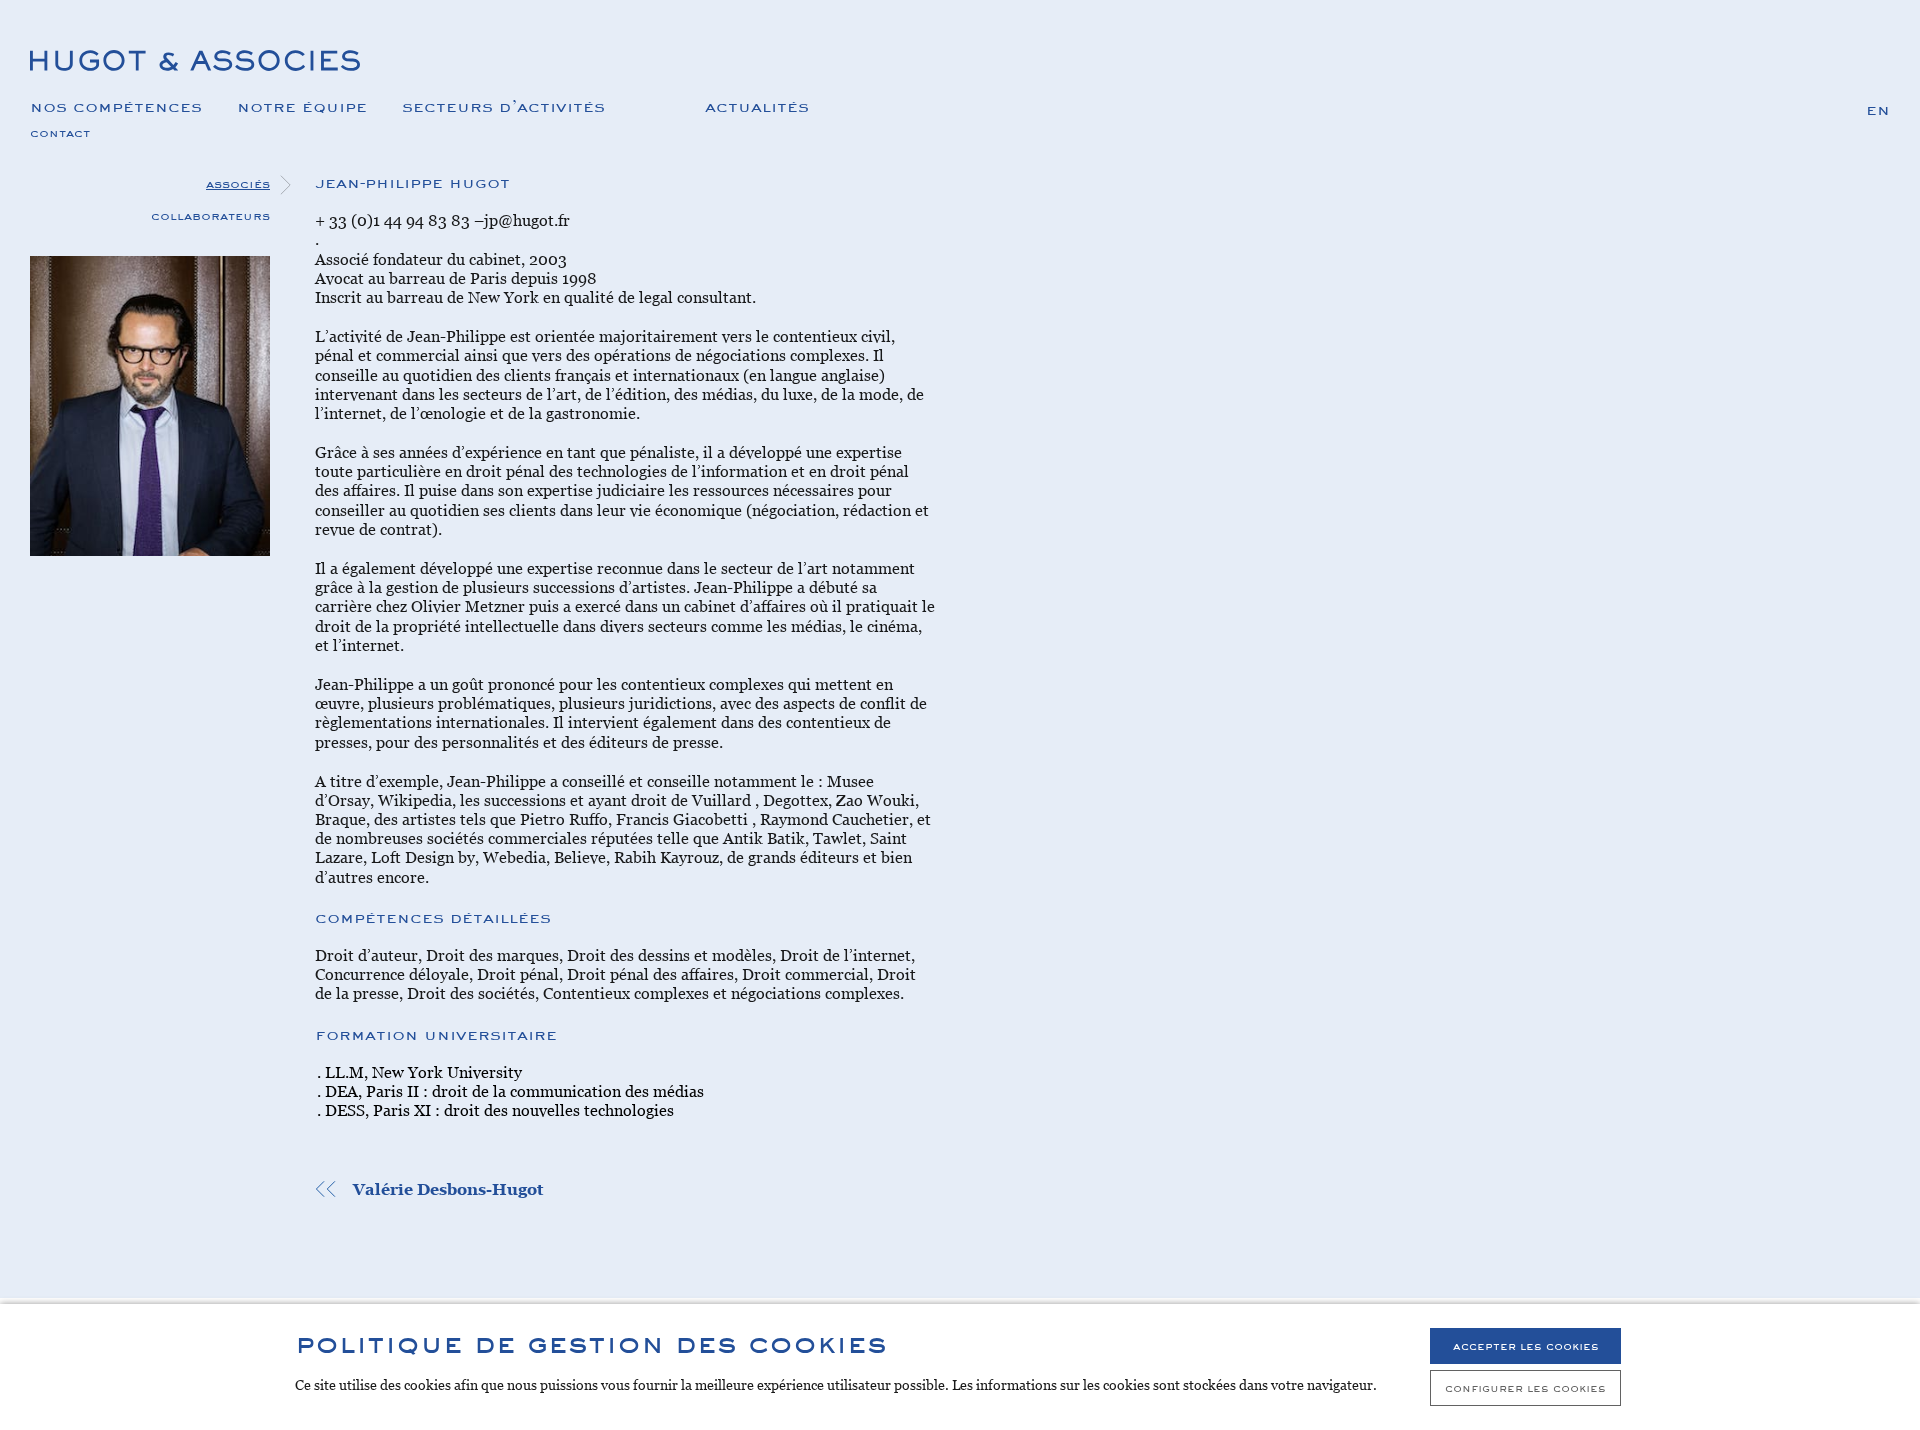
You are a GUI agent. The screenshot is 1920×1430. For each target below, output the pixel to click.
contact (60, 132)
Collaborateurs (210, 215)
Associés (238, 183)
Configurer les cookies (1525, 1387)
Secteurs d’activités (503, 105)
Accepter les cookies (1526, 1345)
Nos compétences (116, 105)
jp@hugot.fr (527, 220)
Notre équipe (302, 105)
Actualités (757, 105)
